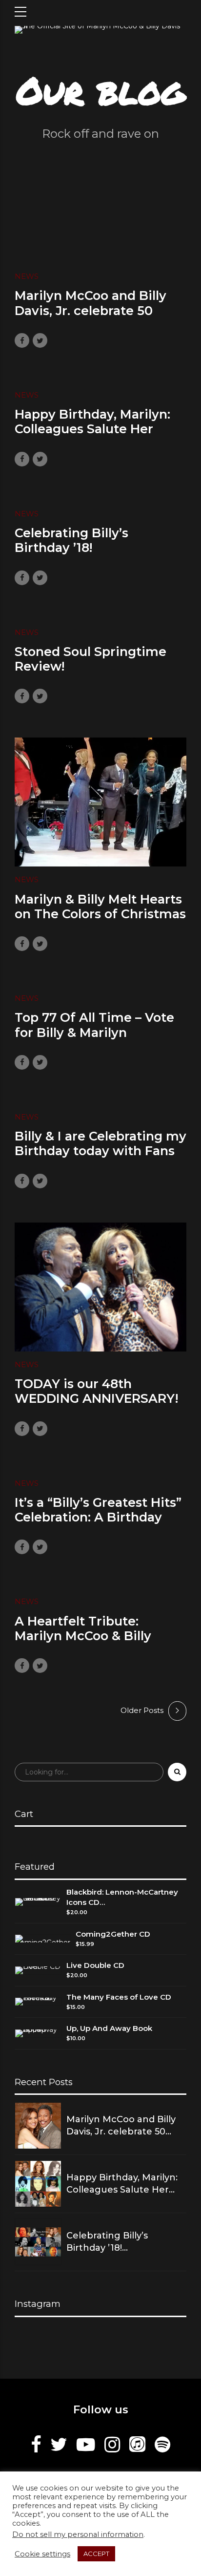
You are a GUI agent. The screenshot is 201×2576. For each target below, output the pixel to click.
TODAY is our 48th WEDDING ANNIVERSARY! (96, 1391)
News (27, 276)
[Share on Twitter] (40, 340)
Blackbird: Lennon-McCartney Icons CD (122, 1897)
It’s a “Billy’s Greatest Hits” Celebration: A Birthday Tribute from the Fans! (98, 1517)
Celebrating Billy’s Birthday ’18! (71, 540)
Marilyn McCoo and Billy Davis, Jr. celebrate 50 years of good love (90, 310)
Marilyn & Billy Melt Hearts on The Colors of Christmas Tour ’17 (100, 914)
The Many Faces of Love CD (119, 1997)
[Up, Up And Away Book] (38, 2033)
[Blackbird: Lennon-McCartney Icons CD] (38, 1902)
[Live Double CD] (38, 1970)
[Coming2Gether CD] (43, 1939)
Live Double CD (95, 1965)
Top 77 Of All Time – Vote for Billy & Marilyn (94, 1025)
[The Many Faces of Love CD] (38, 2002)
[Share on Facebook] (22, 340)
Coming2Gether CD (113, 1934)
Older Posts (142, 1710)
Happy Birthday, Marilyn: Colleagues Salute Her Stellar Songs (92, 429)
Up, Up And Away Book (109, 2028)
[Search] (177, 1772)
